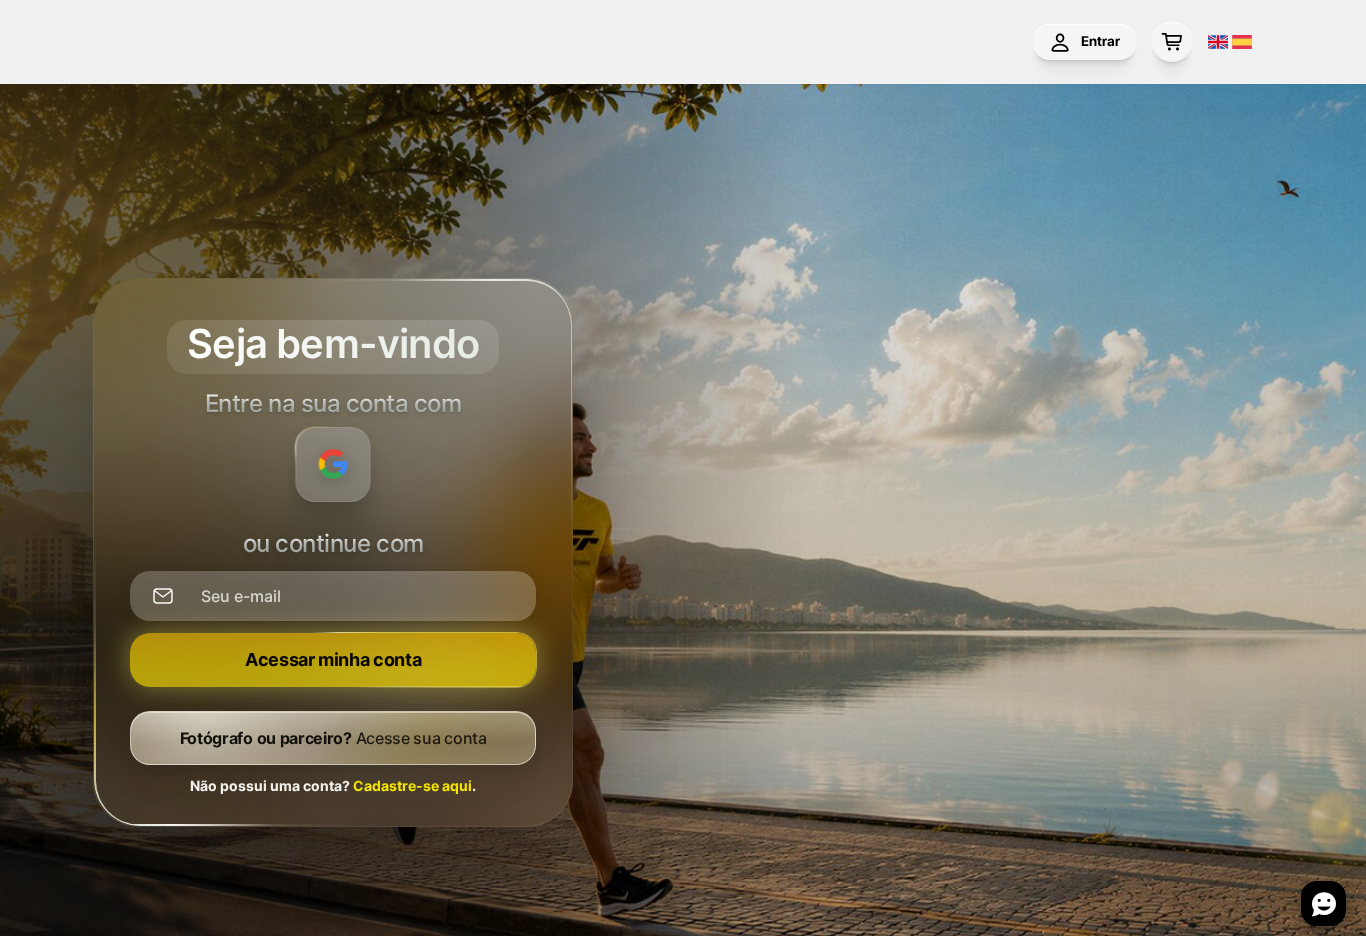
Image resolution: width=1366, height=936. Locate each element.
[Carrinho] (1172, 42)
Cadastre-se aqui (412, 785)
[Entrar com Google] (333, 464)
